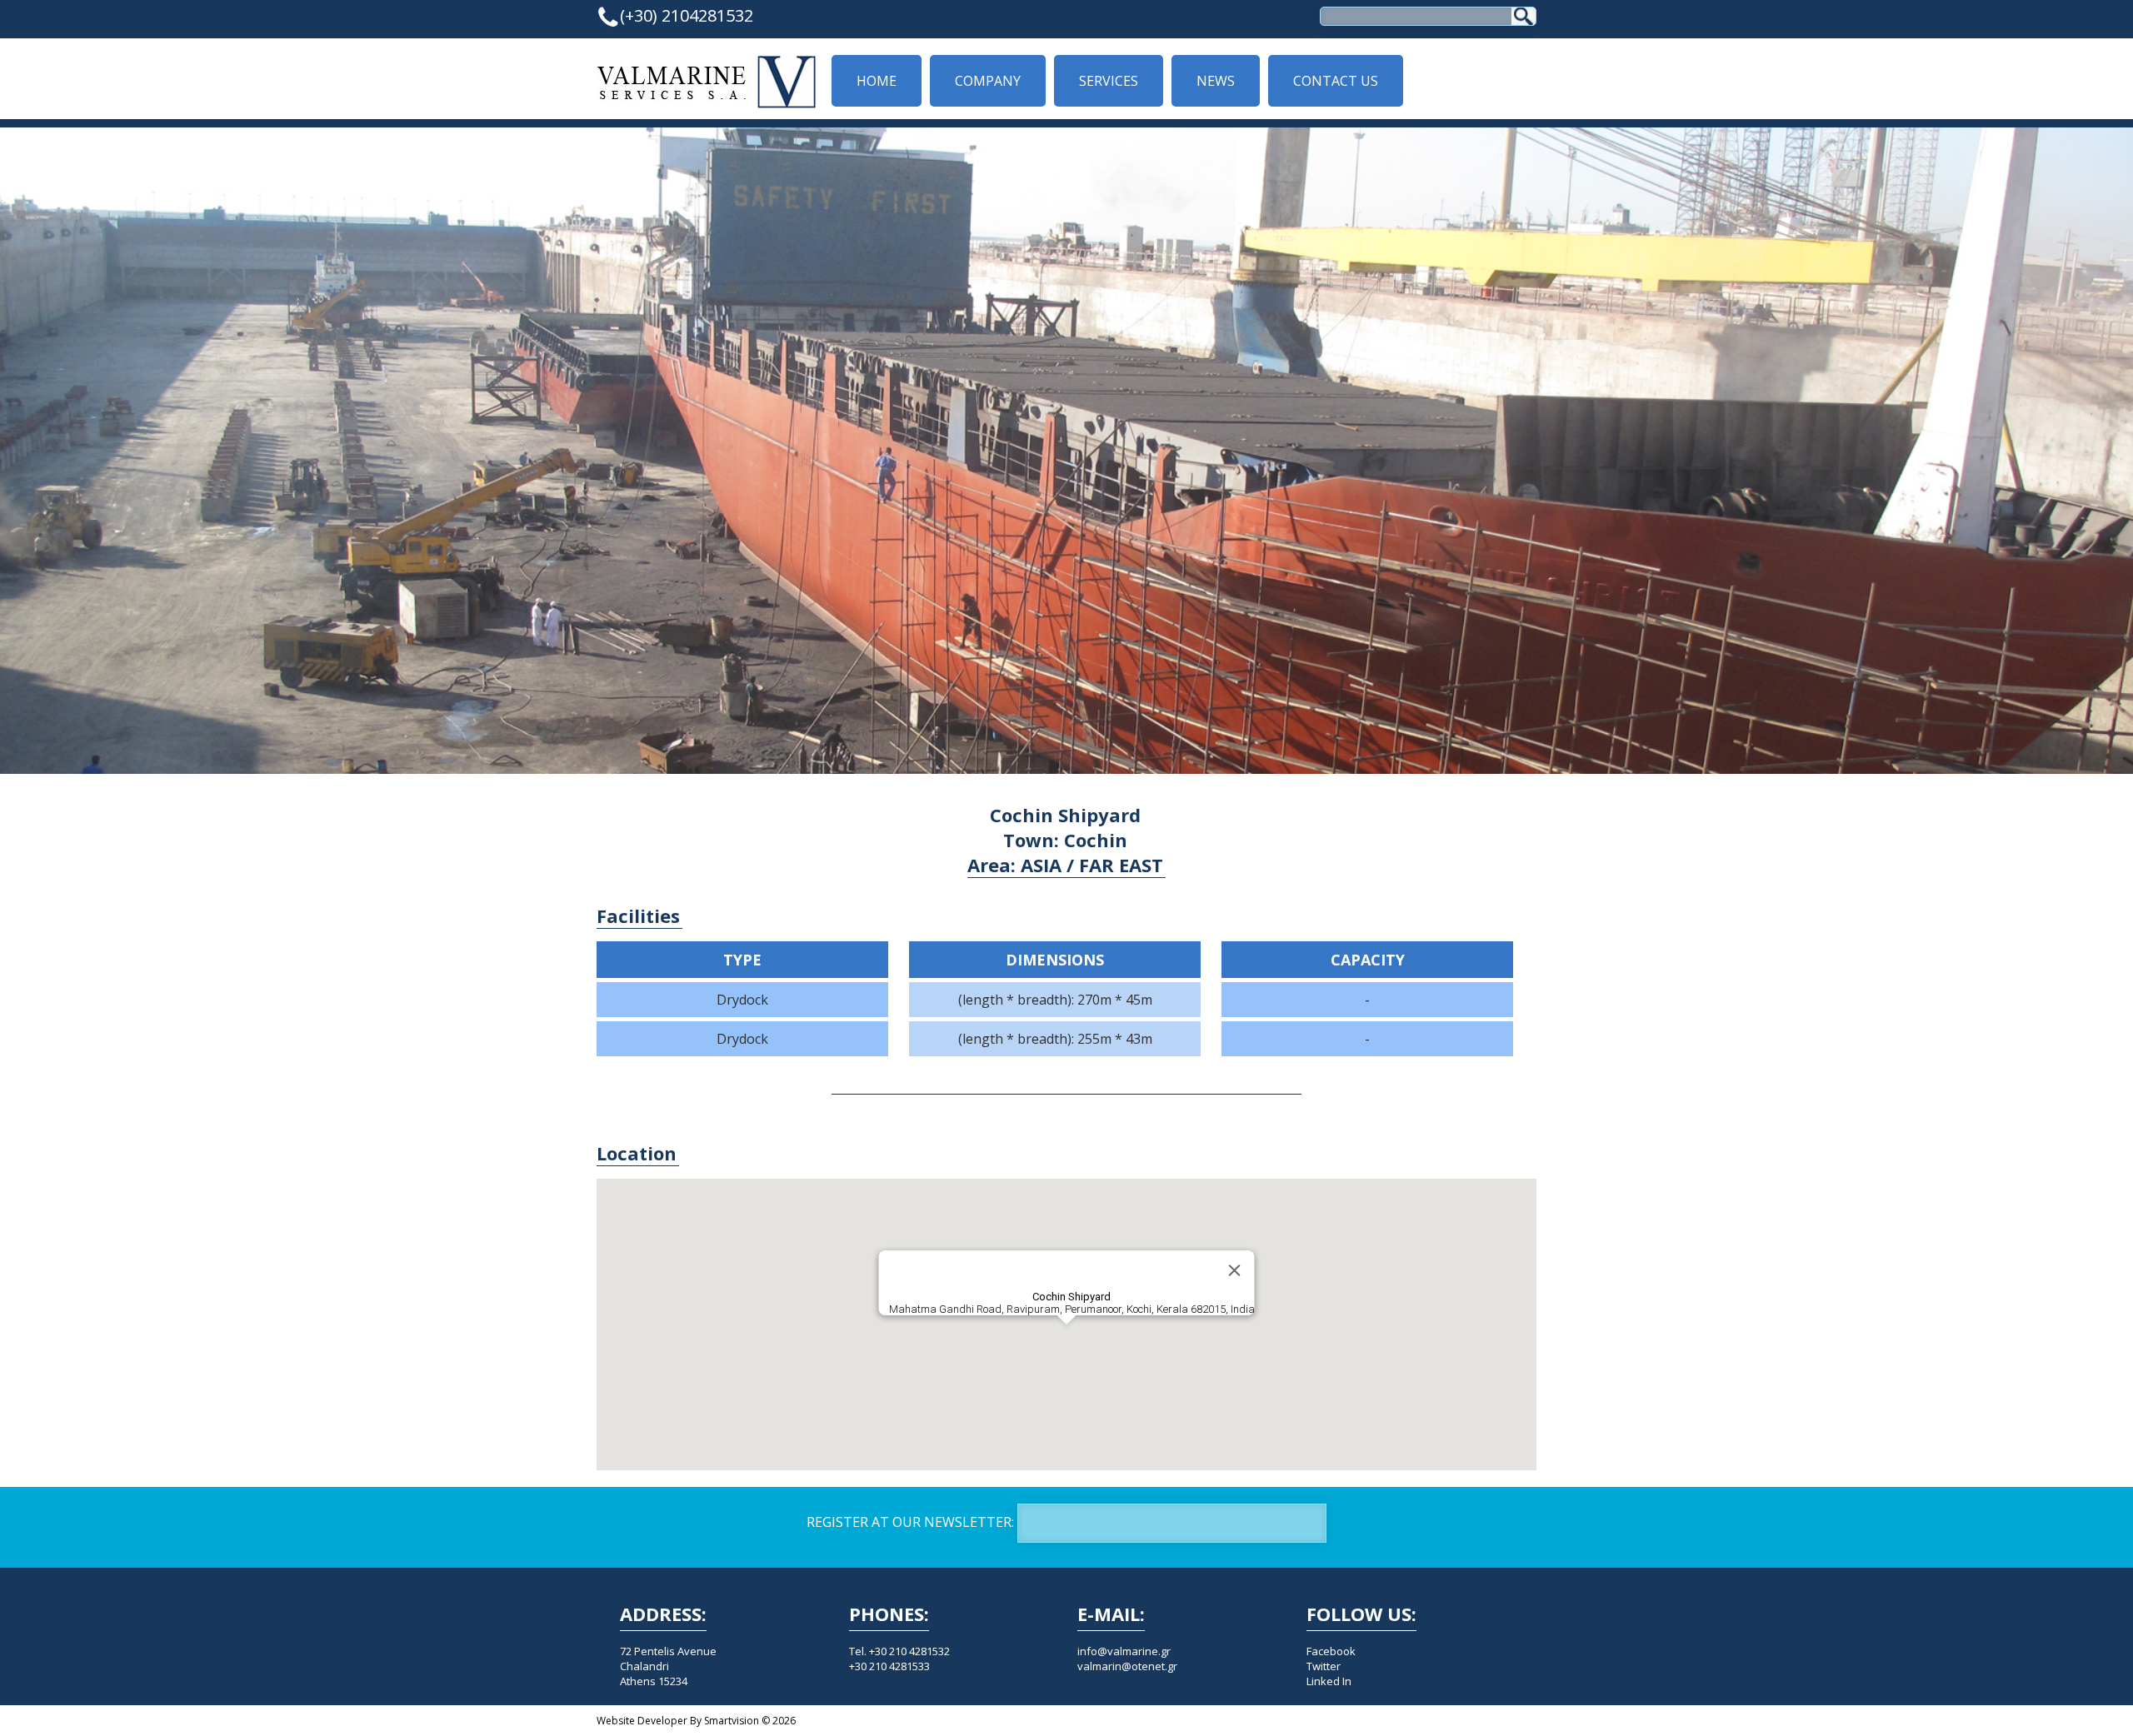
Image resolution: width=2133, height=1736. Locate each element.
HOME (877, 81)
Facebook (1331, 1651)
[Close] (1235, 1270)
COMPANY (988, 81)
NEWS (1216, 81)
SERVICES (1109, 81)
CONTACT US (1336, 81)
